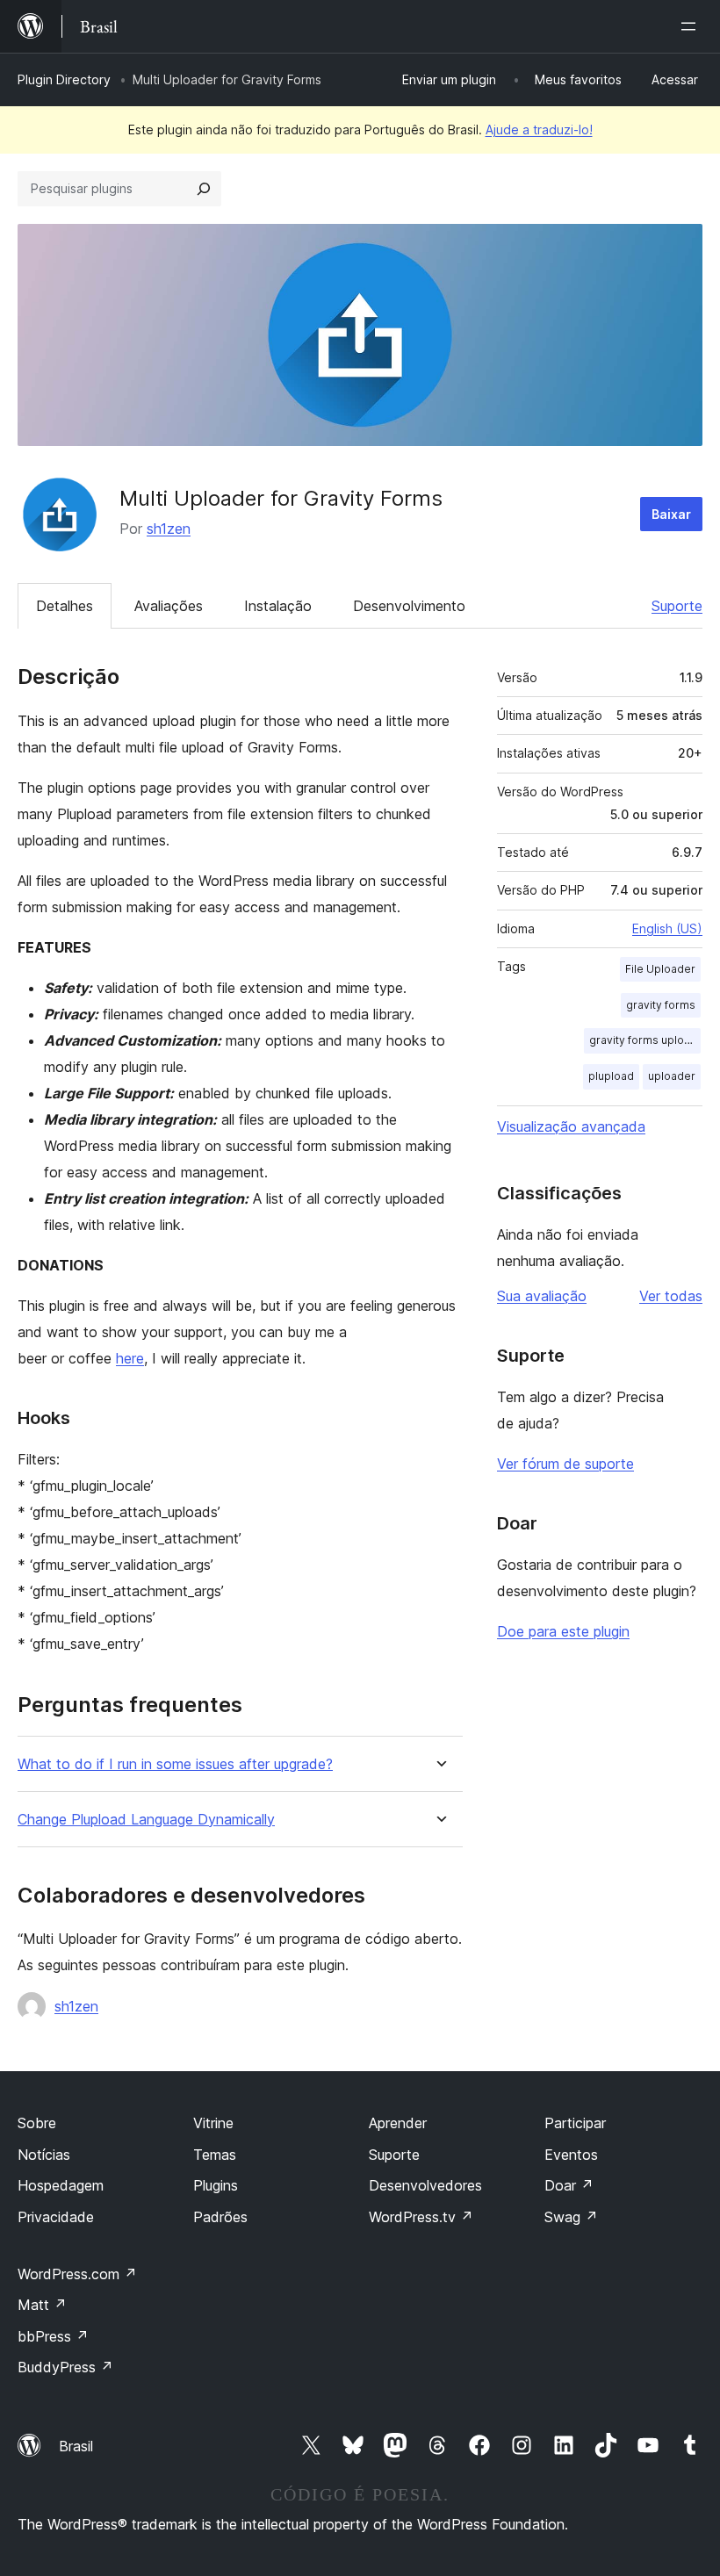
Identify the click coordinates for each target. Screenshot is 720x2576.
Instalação (278, 606)
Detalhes (65, 606)
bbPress (53, 2336)
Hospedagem (61, 2185)
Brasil (76, 2446)
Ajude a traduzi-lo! (539, 130)
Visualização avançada (571, 1126)
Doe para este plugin (563, 1631)
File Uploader (660, 969)
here (130, 1358)
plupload (611, 1076)
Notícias (44, 2155)
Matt (42, 2305)
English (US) (667, 928)
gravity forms (661, 1005)
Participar (575, 2123)
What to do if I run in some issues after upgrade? (175, 1764)
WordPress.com (77, 2274)
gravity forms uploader (645, 1040)
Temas (215, 2155)
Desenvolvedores (425, 2185)
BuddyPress (65, 2367)
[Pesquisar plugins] (204, 189)
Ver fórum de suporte (565, 1464)
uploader (672, 1076)
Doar (569, 2185)
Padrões (220, 2217)
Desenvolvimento (409, 606)
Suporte (677, 606)
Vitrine (213, 2123)
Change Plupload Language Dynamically (146, 1820)
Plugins (216, 2185)
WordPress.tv (421, 2217)
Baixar (671, 514)
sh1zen (169, 529)
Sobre (37, 2123)
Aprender (398, 2123)
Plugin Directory (64, 79)
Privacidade (56, 2217)
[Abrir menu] (692, 26)
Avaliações (169, 606)
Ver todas (671, 1296)
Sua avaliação (542, 1296)
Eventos (571, 2155)
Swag (571, 2217)
